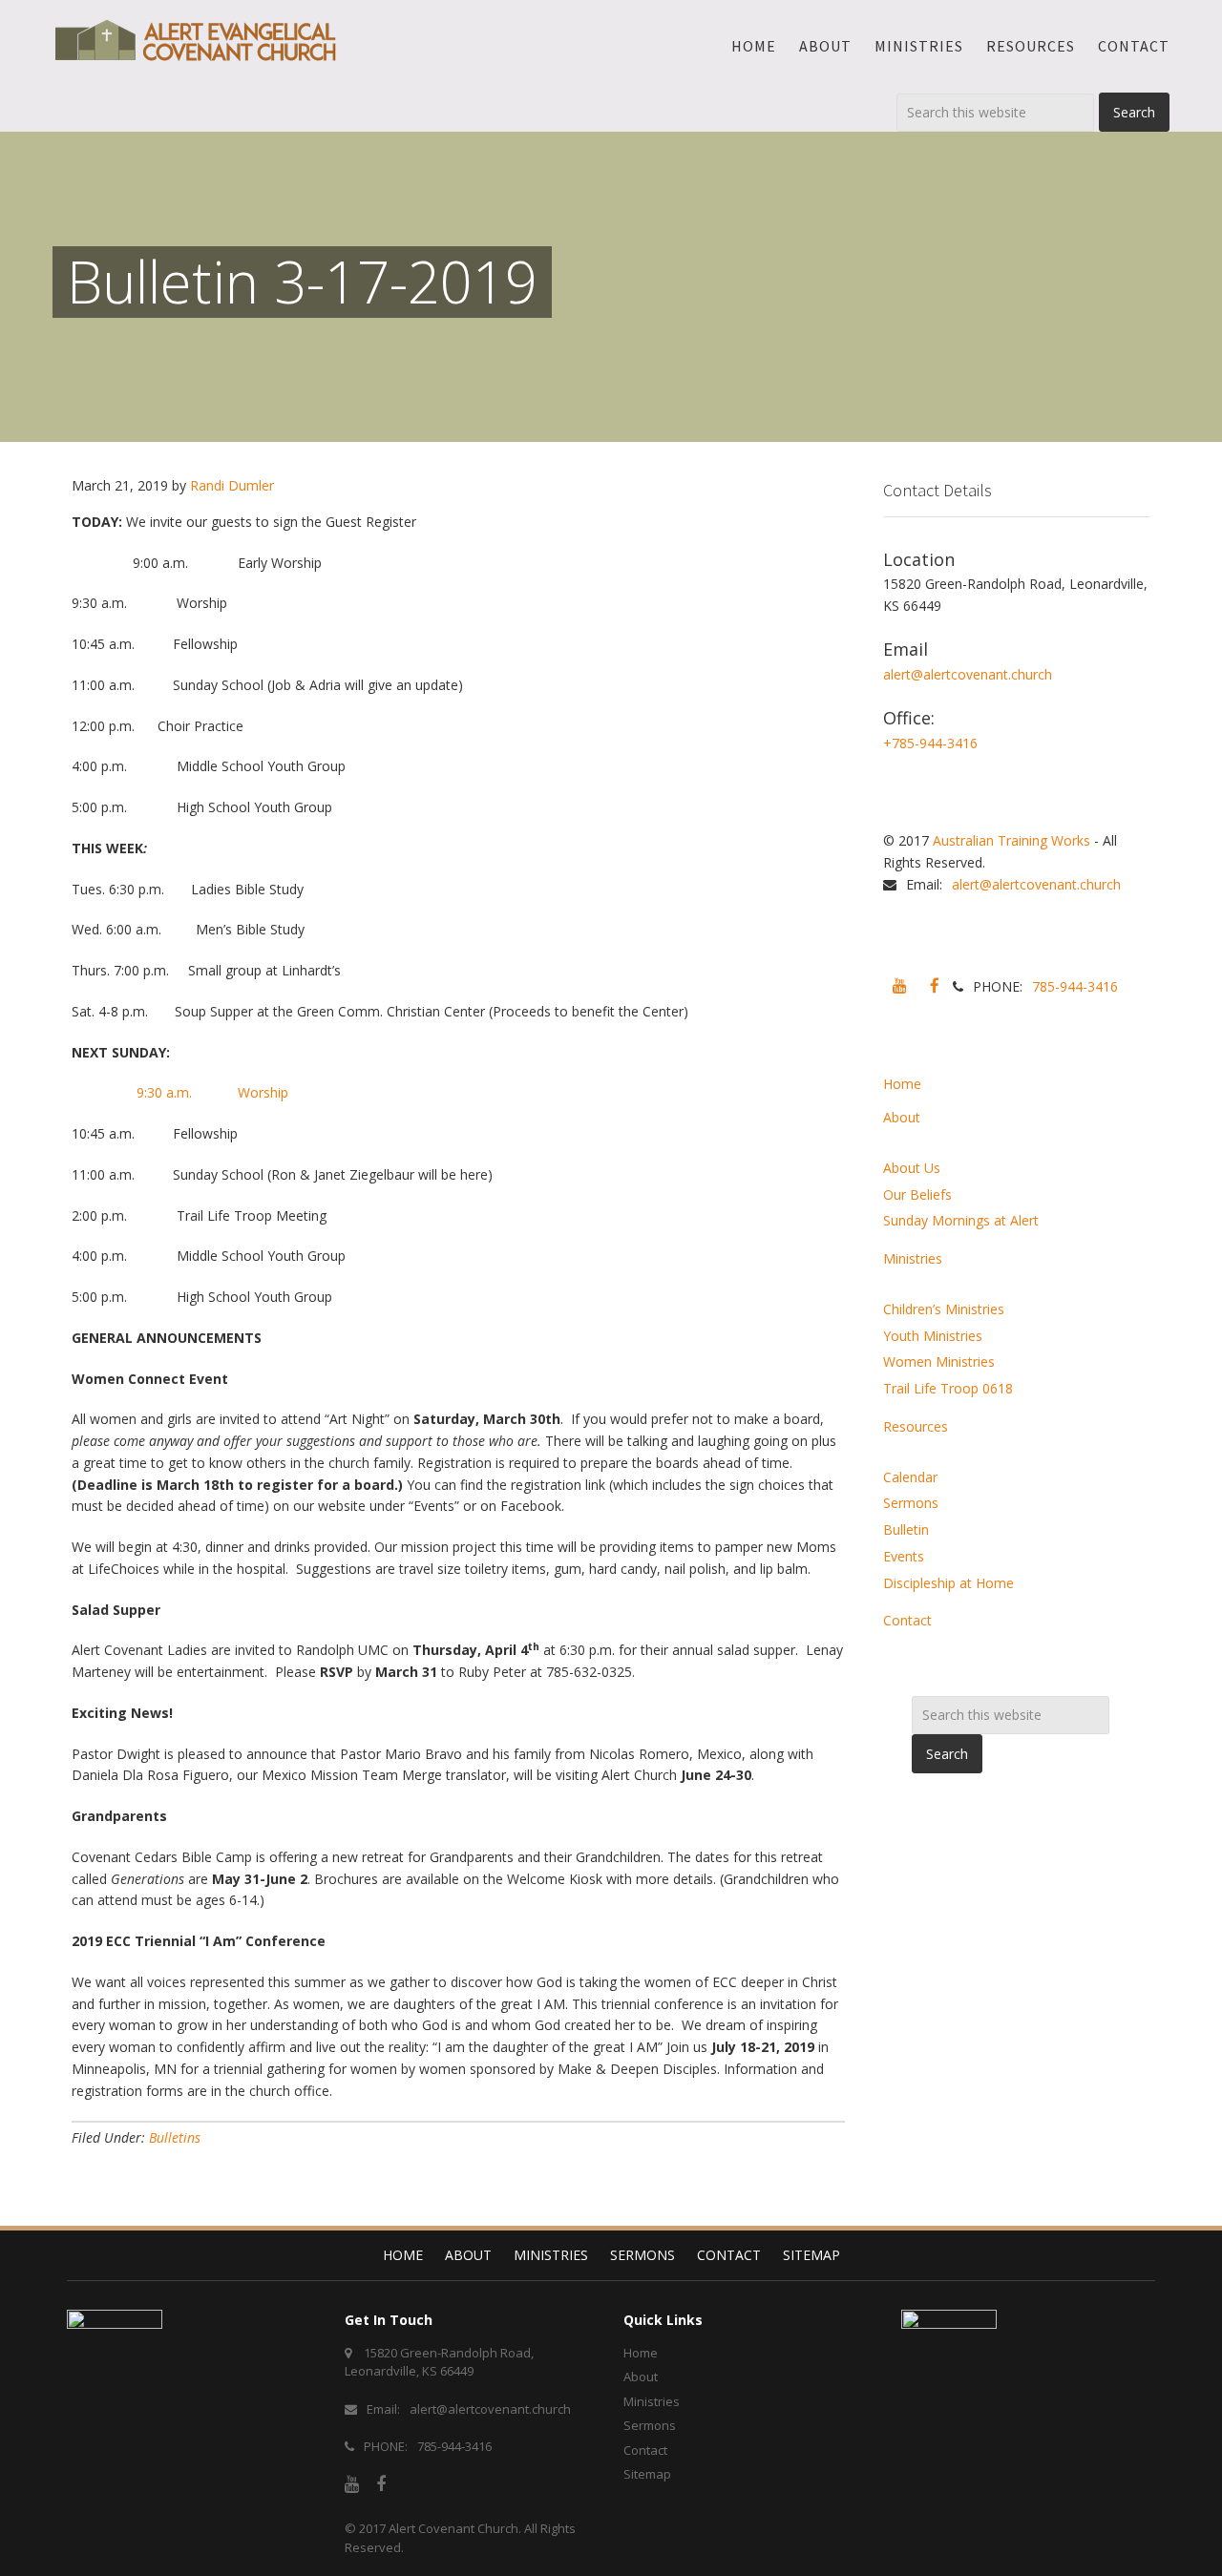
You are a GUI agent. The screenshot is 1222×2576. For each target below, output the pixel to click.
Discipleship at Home (948, 1583)
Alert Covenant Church (453, 2528)
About (902, 1117)
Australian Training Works (1011, 840)
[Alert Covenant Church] (196, 40)
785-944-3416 (1075, 986)
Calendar (910, 1477)
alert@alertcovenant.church (968, 674)
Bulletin (906, 1529)
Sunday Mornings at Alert (961, 1220)
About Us (912, 1168)
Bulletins (175, 2137)
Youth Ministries (933, 1336)
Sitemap (811, 2255)
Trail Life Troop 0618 (948, 1388)
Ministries (913, 1258)
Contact (907, 1620)
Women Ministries (939, 1361)
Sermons (911, 1503)
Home (902, 1084)
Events (904, 1556)
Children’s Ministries (944, 1309)
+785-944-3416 (930, 743)
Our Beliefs (917, 1194)
